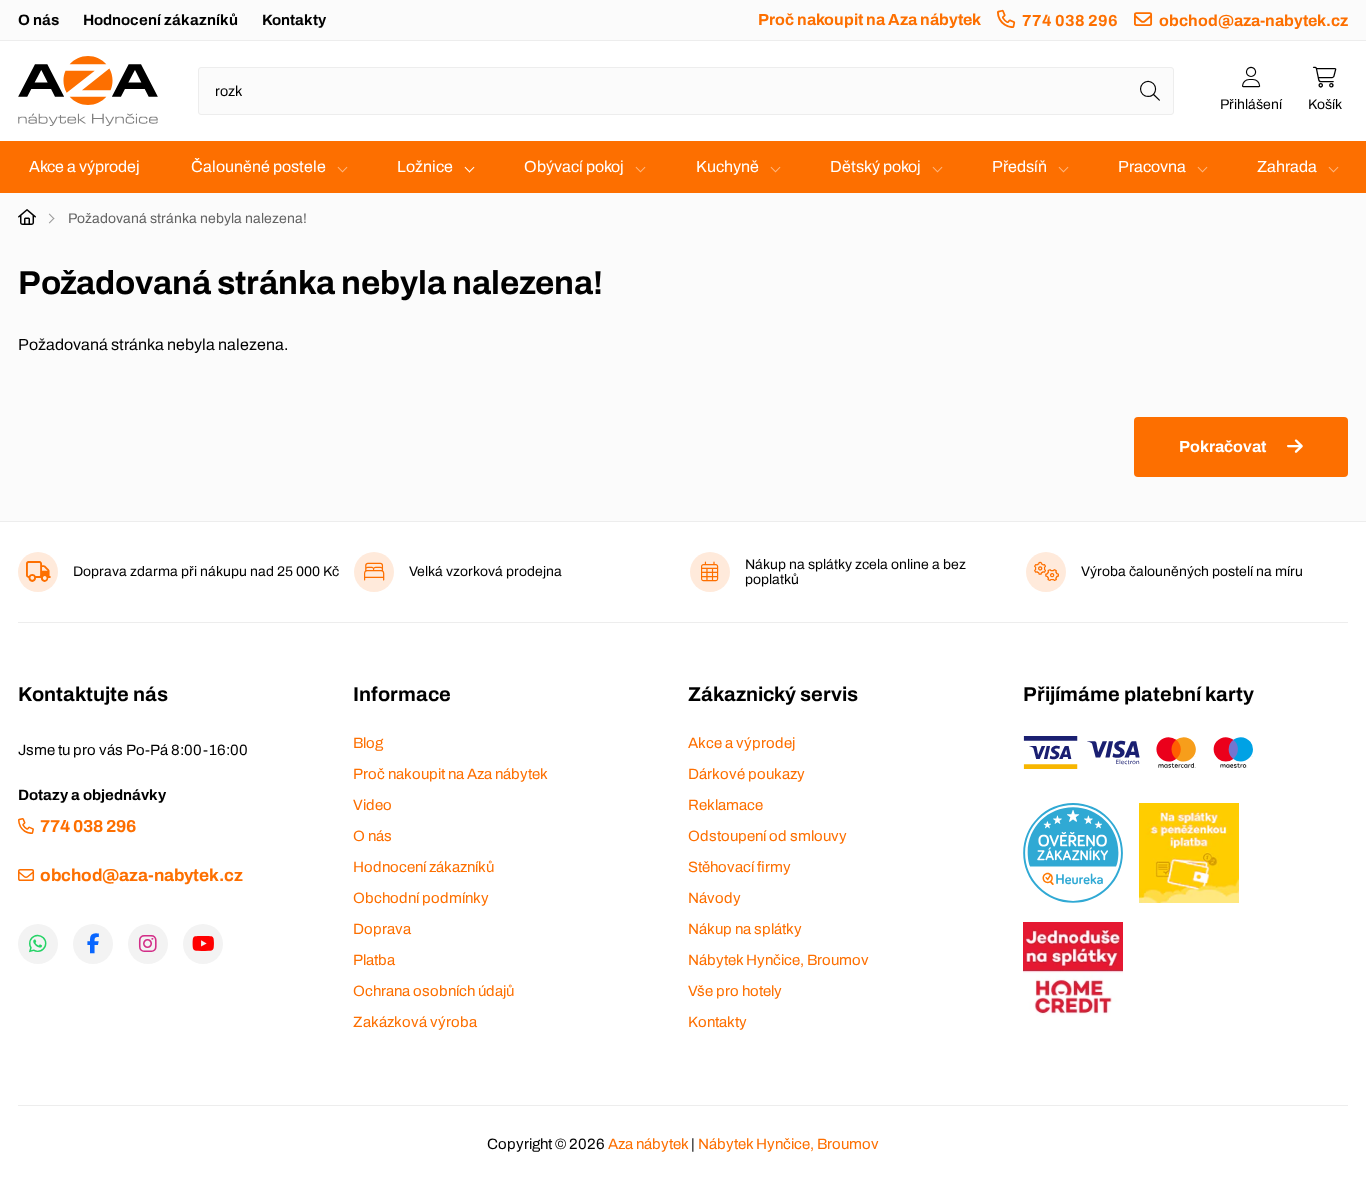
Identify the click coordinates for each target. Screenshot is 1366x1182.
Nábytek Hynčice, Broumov (778, 960)
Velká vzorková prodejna (485, 571)
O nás (38, 20)
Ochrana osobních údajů (433, 991)
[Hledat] (1150, 91)
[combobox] (686, 91)
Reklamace (725, 805)
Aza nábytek (648, 1144)
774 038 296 (1070, 20)
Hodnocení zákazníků (160, 20)
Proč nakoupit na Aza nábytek (869, 19)
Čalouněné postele (258, 166)
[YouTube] (203, 944)
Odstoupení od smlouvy (767, 836)
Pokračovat (1222, 446)
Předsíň (1019, 166)
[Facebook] (93, 944)
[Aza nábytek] (88, 91)
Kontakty (294, 20)
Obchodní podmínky (421, 898)
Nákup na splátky (745, 929)
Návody (714, 898)
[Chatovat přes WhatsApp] (38, 944)
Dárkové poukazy (746, 774)
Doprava (382, 929)
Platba (374, 960)
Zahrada (1287, 166)
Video (372, 805)
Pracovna (1152, 166)
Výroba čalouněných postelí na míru (1192, 571)
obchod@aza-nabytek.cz (1253, 20)
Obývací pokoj (574, 166)
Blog (368, 743)
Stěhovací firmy (739, 867)
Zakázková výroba (415, 1022)
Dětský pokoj (875, 166)
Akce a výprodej (84, 166)
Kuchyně (727, 166)
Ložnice (425, 166)
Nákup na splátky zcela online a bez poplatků (855, 572)
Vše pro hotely (735, 991)
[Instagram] (148, 944)
